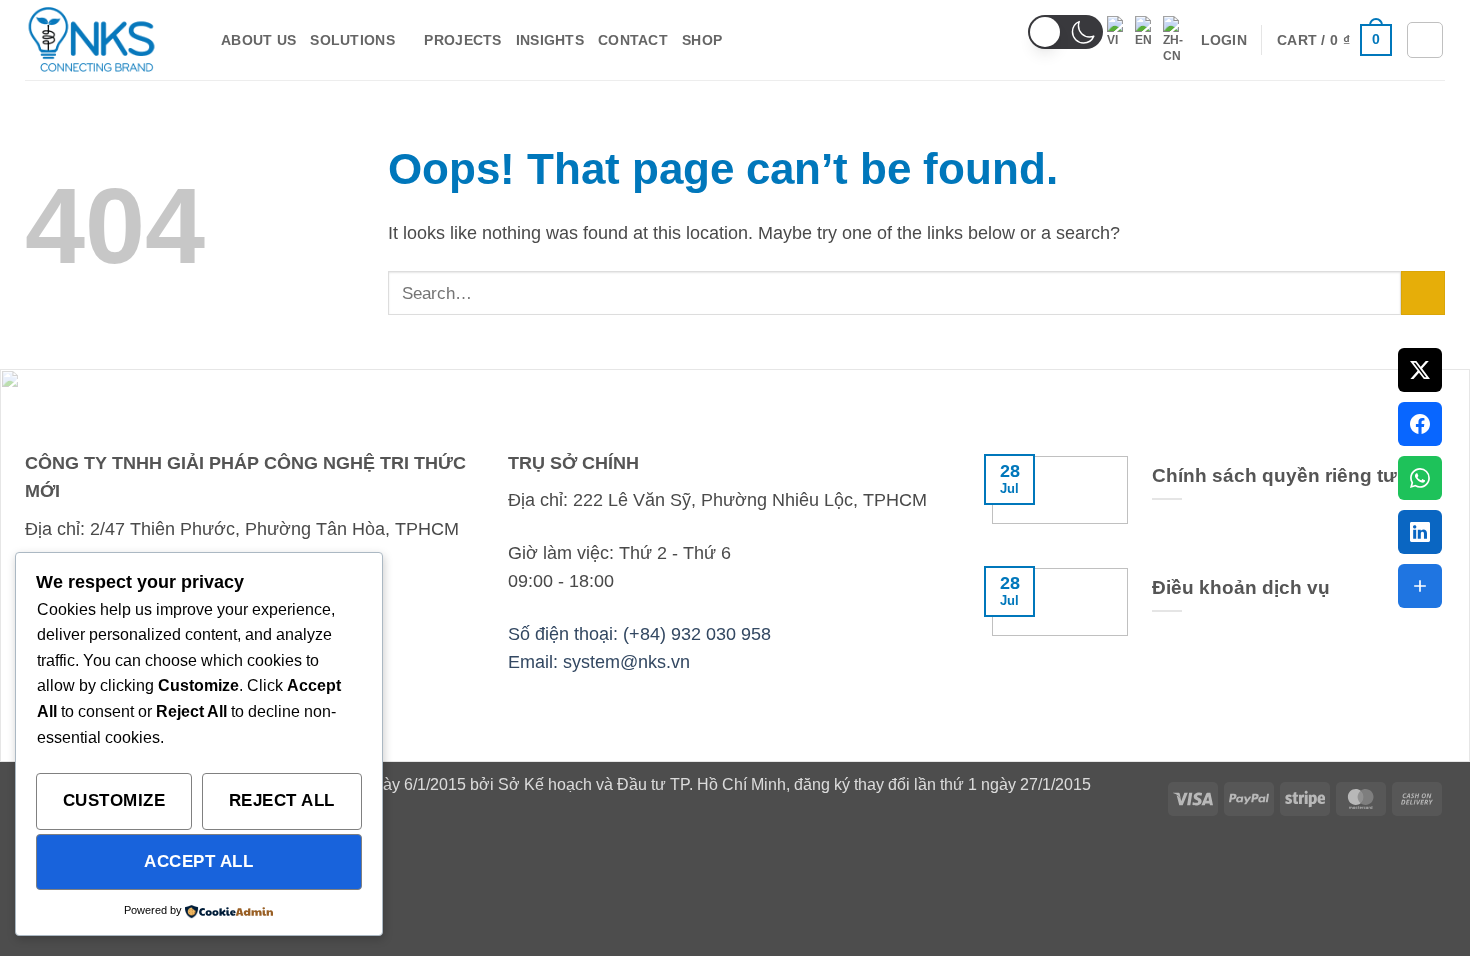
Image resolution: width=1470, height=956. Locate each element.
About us (258, 40)
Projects (462, 40)
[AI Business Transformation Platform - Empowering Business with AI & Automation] (108, 40)
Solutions (352, 40)
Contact (633, 40)
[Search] (1425, 40)
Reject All (282, 800)
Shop (702, 40)
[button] (1065, 32)
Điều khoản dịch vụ (1241, 587)
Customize (114, 800)
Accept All (198, 861)
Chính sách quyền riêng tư (1274, 475)
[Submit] (1423, 293)
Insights (550, 40)
